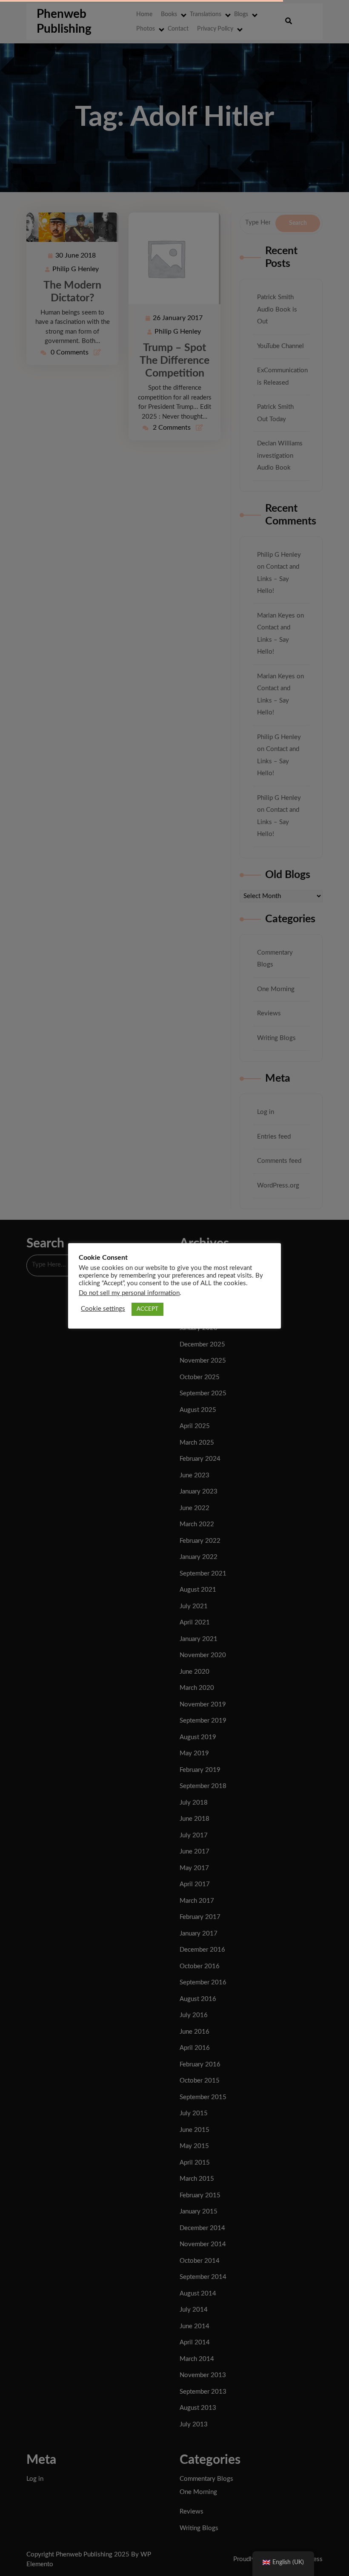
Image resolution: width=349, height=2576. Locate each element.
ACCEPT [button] (147, 1309)
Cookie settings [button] (103, 1309)
